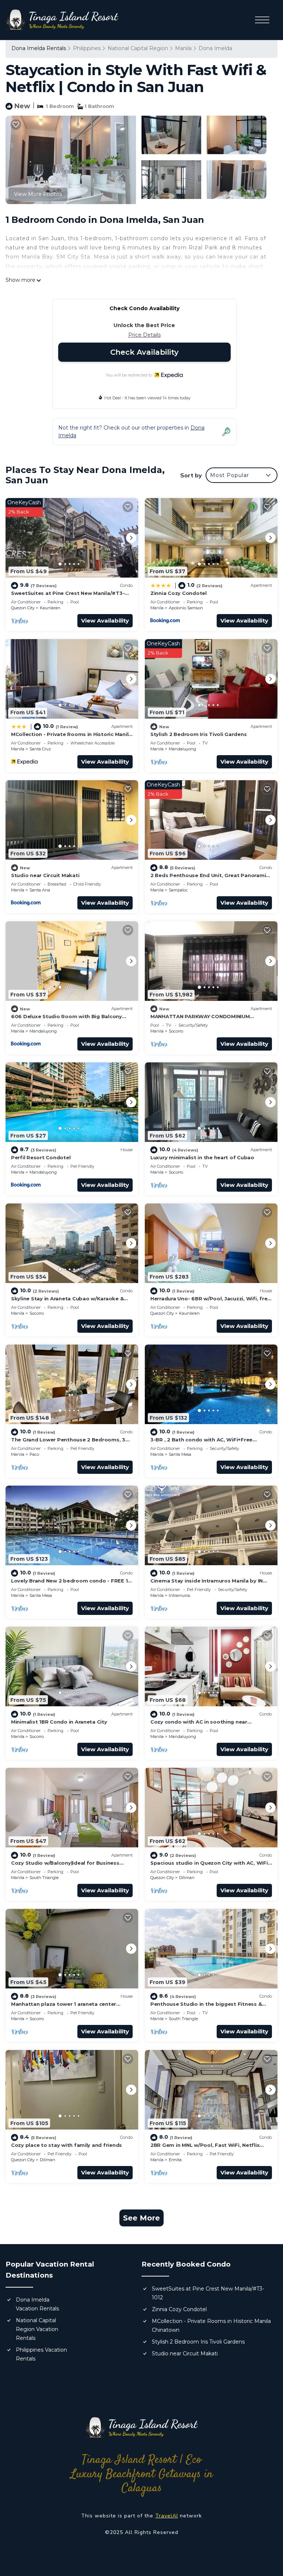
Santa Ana (40, 890)
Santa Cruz (40, 749)
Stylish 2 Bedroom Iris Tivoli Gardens (198, 734)
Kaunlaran (50, 608)
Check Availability (144, 352)
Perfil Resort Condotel (41, 1157)
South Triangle (44, 1878)
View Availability (105, 621)
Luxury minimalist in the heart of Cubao (202, 1157)
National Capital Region (138, 48)
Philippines (87, 48)
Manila (183, 48)
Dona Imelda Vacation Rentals (37, 2304)
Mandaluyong (182, 749)
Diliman (187, 1878)
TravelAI (167, 2516)
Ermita (175, 2160)
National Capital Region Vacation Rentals (37, 2329)
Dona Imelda (215, 48)
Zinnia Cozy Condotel (179, 593)
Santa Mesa (180, 1454)
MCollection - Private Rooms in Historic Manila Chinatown (211, 2326)
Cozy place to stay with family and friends (67, 2145)
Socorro (176, 1031)
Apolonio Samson (186, 608)
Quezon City (23, 608)
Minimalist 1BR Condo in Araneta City (59, 1722)
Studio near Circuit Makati (45, 875)
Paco (34, 1454)
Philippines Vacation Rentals (41, 2354)
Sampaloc (178, 890)
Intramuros (179, 1595)
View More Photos (38, 194)
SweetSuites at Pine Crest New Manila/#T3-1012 (208, 2293)
